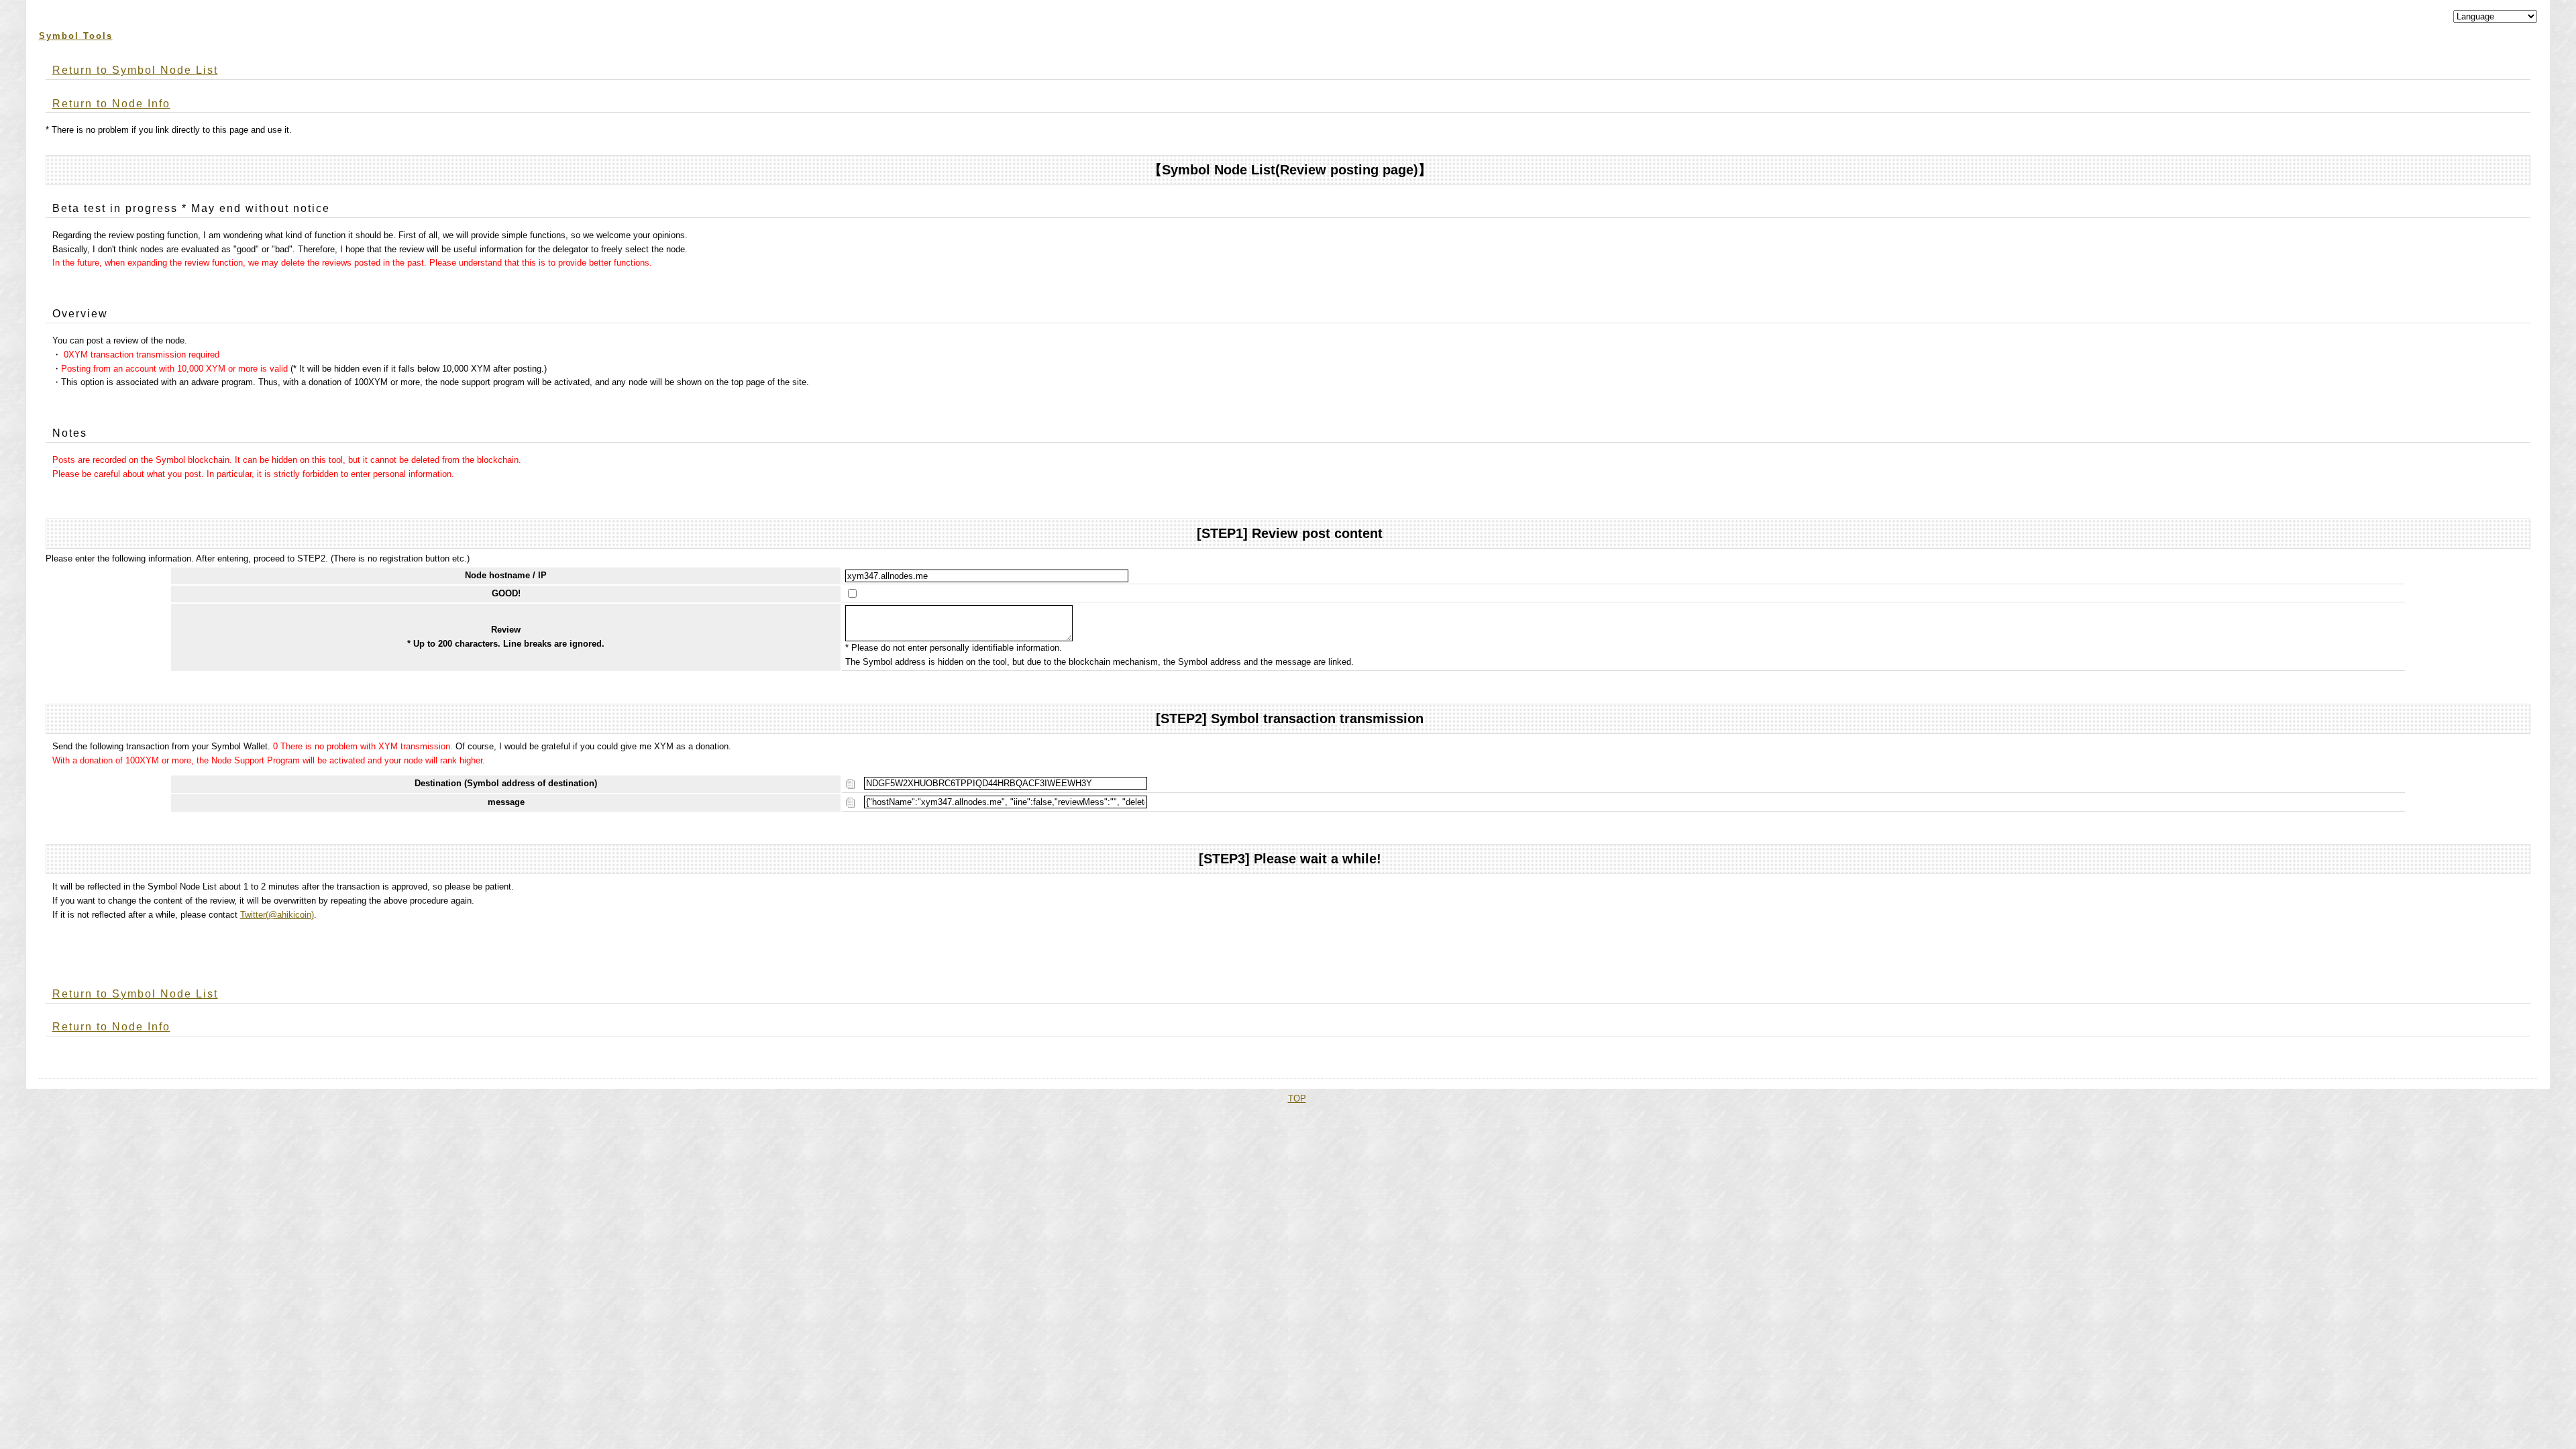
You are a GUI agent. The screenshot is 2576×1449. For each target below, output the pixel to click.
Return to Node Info (111, 104)
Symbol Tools (76, 36)
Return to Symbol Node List (135, 70)
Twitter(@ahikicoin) (277, 915)
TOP (1297, 1098)
